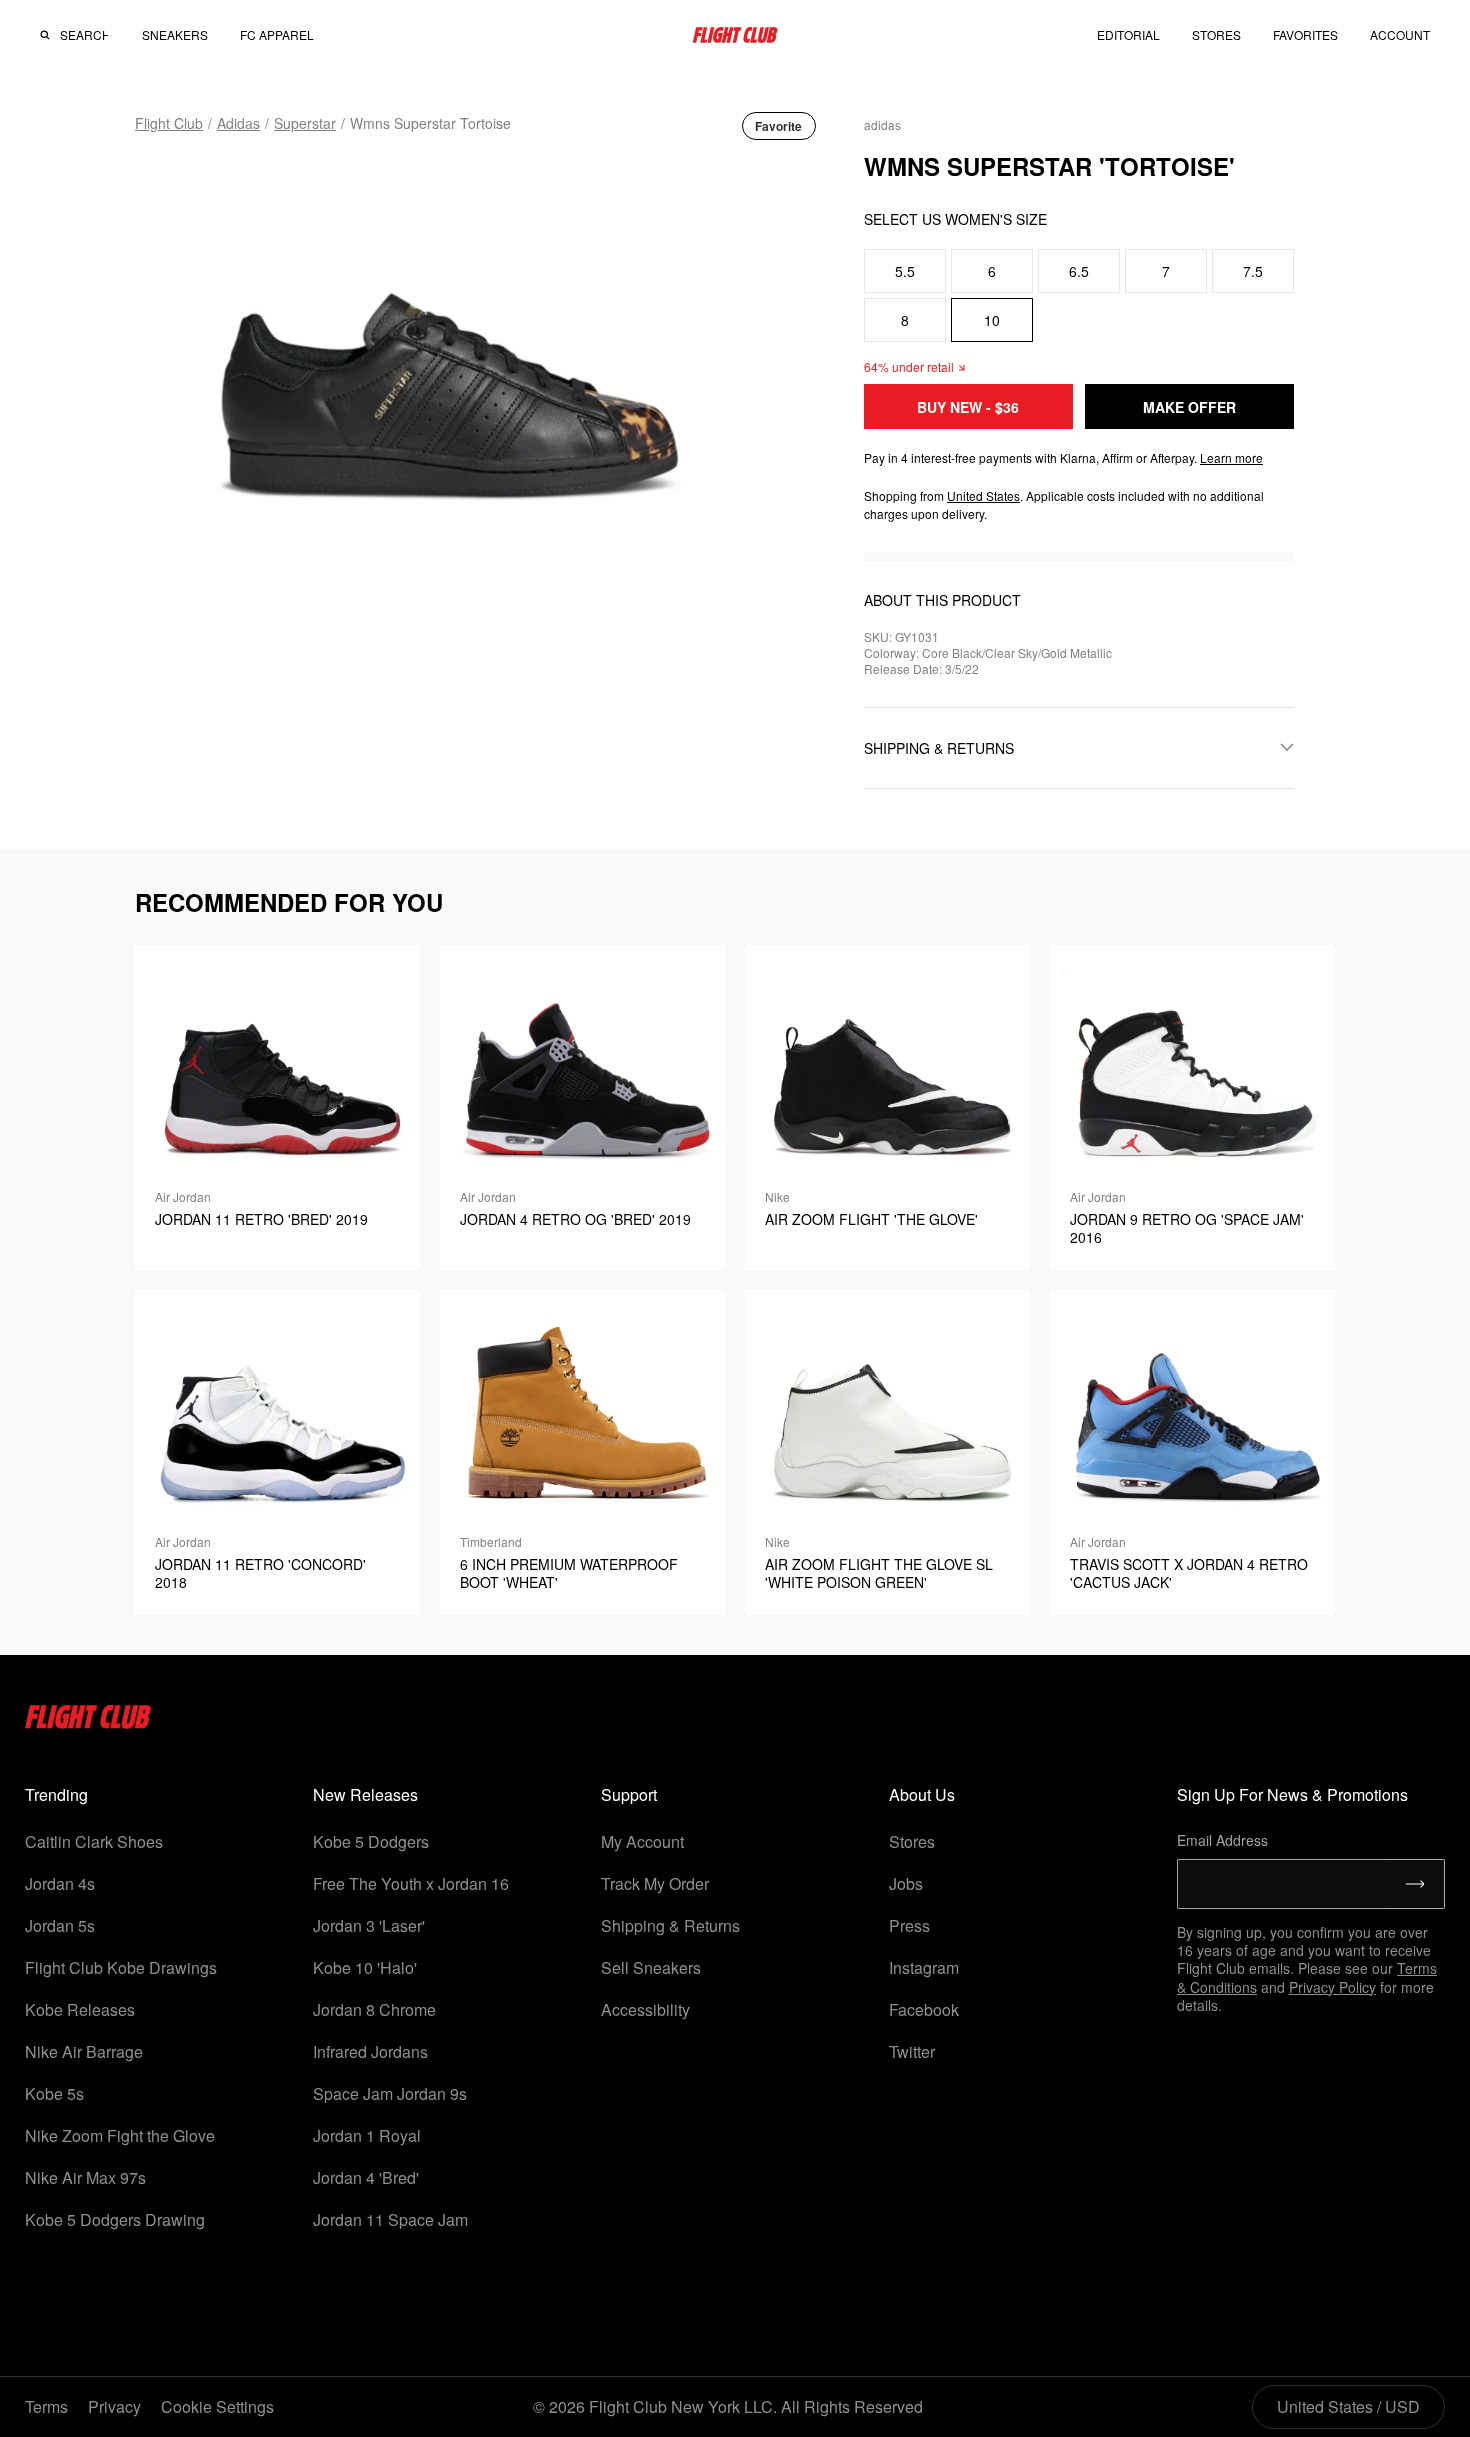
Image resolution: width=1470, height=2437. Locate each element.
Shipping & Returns (670, 1925)
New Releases (365, 1794)
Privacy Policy (1332, 1987)
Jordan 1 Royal (367, 2135)
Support (629, 1794)
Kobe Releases (80, 2009)
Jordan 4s (60, 1883)
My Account (642, 1841)
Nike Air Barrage (84, 2051)
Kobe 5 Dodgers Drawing (115, 2219)
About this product (942, 600)
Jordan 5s (60, 1925)
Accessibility (645, 2009)
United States (983, 495)
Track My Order (655, 1883)
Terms (46, 2406)
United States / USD (1348, 2406)
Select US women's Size (955, 219)
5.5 (905, 271)
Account (1400, 35)
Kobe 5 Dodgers (371, 1841)
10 (992, 320)
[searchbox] (84, 35)
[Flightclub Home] (88, 1722)
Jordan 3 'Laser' (369, 1925)
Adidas (238, 123)
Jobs (906, 1883)
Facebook (924, 2009)
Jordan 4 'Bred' (366, 2177)
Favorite (778, 126)
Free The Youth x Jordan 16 (411, 1883)
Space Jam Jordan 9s (390, 2093)
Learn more (1231, 457)
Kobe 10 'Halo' (365, 1967)
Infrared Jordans (370, 2051)
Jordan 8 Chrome (374, 2009)
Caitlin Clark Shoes (94, 1841)
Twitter (912, 2051)
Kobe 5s (54, 2093)
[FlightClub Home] (735, 35)
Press (909, 1925)
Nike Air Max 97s (85, 2177)
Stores (912, 1841)
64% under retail (909, 366)
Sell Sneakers (651, 1967)
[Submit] (1415, 1884)
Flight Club (169, 123)
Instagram (924, 1967)
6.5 (1079, 271)
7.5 (1253, 271)
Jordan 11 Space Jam (390, 2219)
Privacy (114, 2406)
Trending (56, 1794)
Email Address (1222, 1840)
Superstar (305, 123)
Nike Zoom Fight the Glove (120, 2135)
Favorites (1305, 34)
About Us (922, 1794)
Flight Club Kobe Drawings (121, 1967)
